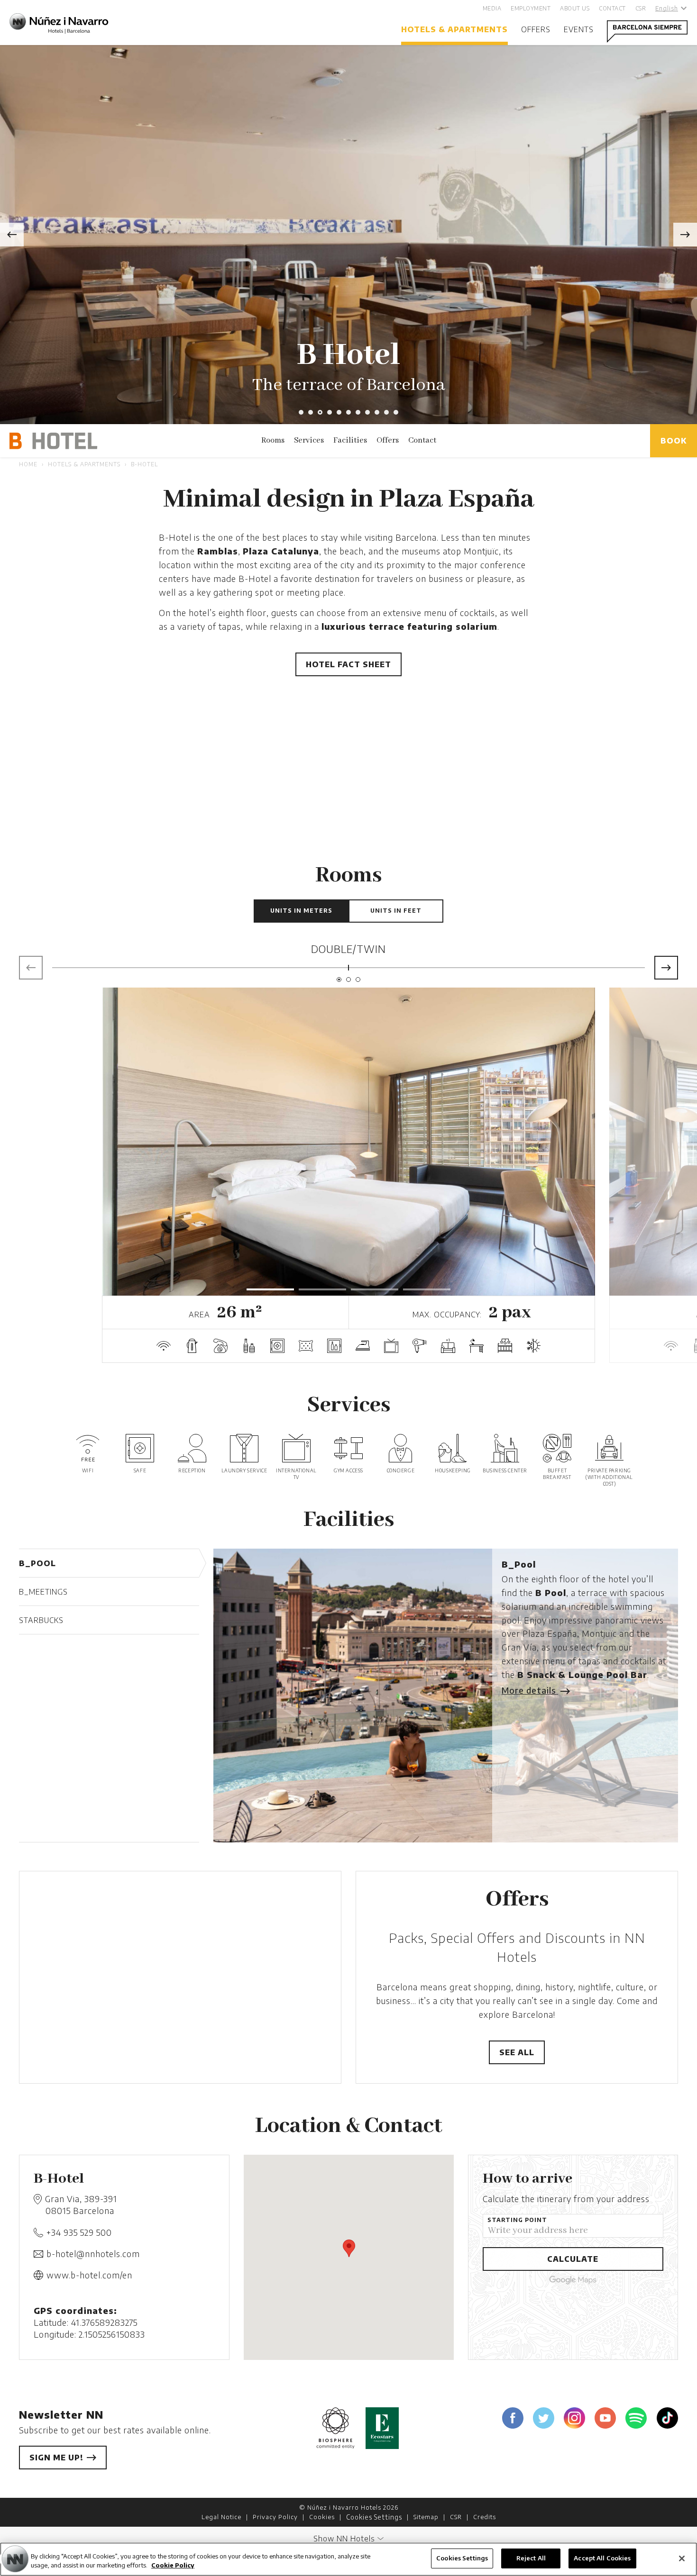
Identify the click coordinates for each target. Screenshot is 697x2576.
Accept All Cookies (602, 2558)
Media (492, 8)
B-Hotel (144, 464)
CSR (641, 8)
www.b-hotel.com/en (89, 2275)
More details (530, 1690)
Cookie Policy (173, 2566)
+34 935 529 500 (79, 2232)
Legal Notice (221, 2517)
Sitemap (426, 2517)
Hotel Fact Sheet (348, 664)
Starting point (517, 2220)
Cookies (322, 2517)
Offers (536, 29)
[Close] (682, 2558)
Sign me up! (58, 2458)
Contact (612, 8)
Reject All (531, 2558)
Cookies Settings (374, 2517)
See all (517, 2052)
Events (579, 29)
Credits (485, 2517)
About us (575, 8)
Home (28, 464)
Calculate (573, 2259)
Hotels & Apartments (454, 29)
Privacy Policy (275, 2517)
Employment (531, 8)
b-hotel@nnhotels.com (93, 2254)
